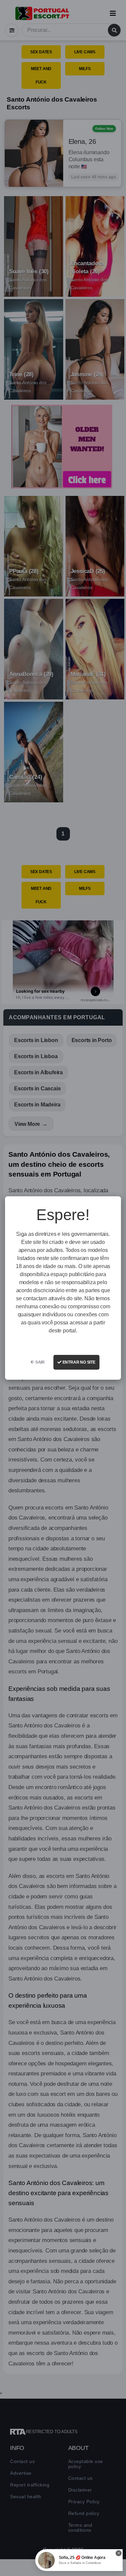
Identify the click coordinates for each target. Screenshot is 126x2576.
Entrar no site (78, 1362)
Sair (39, 1362)
